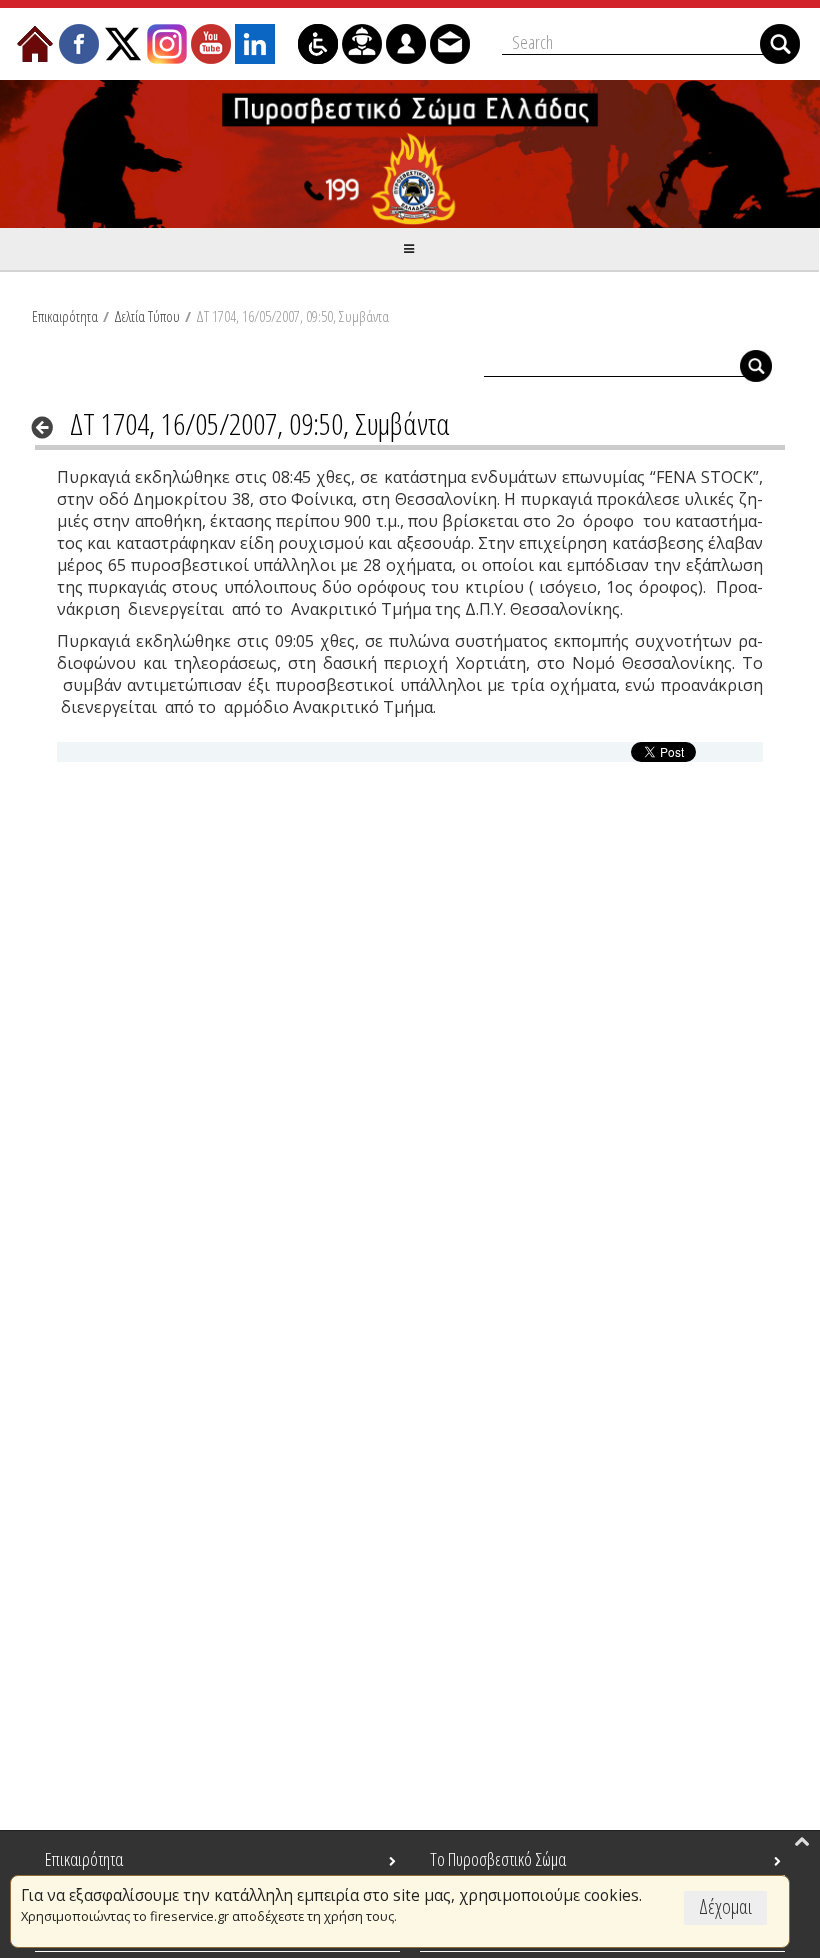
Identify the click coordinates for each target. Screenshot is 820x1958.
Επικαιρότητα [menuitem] (84, 1859)
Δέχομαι (725, 1906)
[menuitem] (35, 44)
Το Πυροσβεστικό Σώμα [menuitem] (498, 1859)
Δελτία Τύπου (147, 316)
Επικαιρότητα (65, 316)
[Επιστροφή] (48, 427)
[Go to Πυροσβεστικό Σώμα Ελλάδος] (410, 154)
